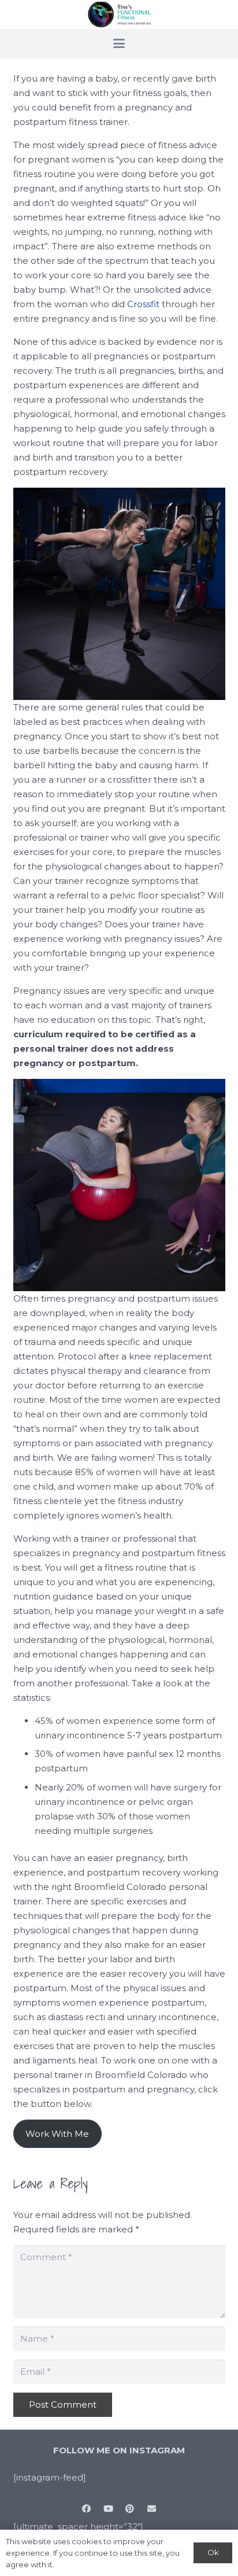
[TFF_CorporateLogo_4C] (119, 15)
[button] (119, 43)
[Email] (152, 2509)
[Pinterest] (130, 2509)
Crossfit (143, 304)
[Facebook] (87, 2509)
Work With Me (57, 2134)
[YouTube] (109, 2509)
